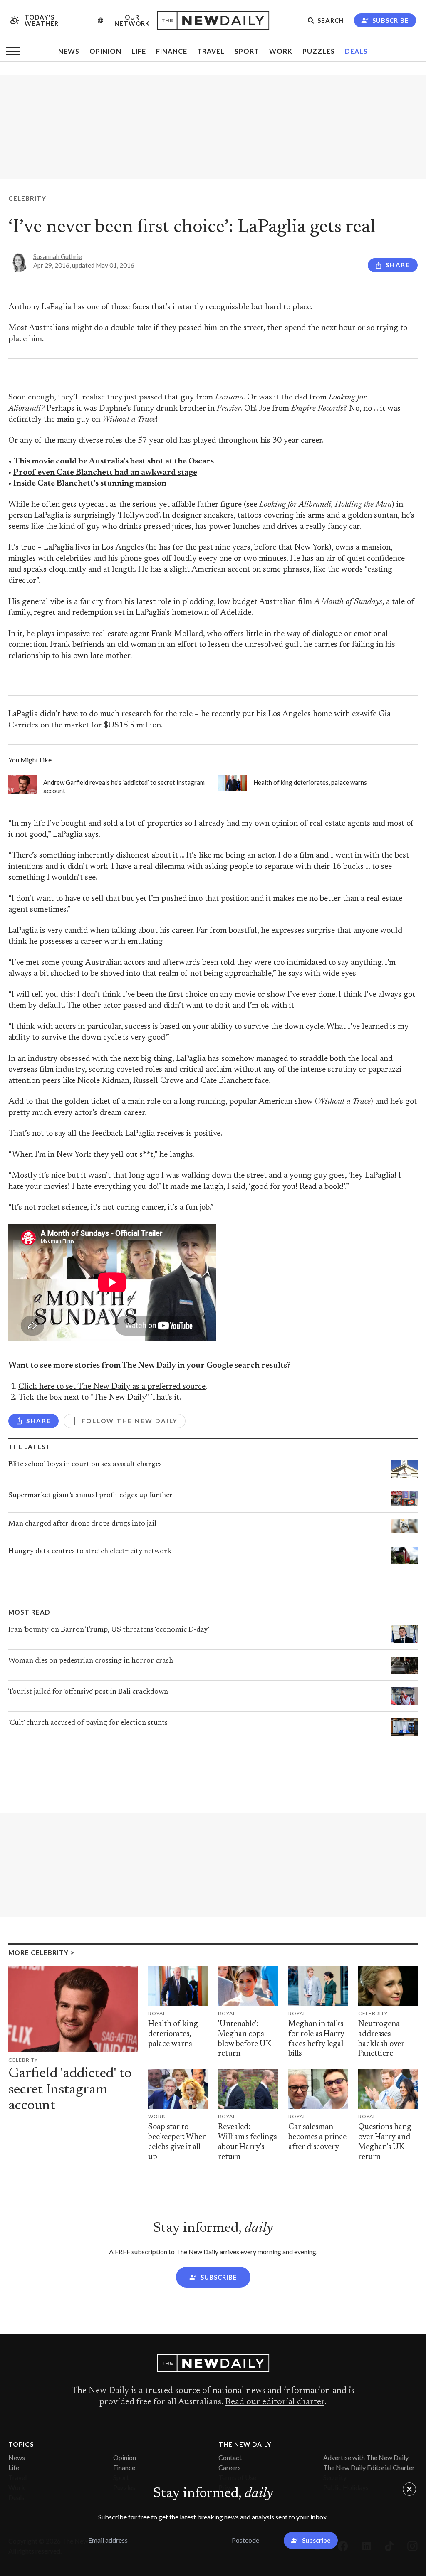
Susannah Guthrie (58, 256)
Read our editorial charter (275, 2402)
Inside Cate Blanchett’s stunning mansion (90, 484)
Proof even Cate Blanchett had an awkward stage (105, 473)
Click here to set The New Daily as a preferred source (112, 1387)
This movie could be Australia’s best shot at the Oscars (114, 462)
